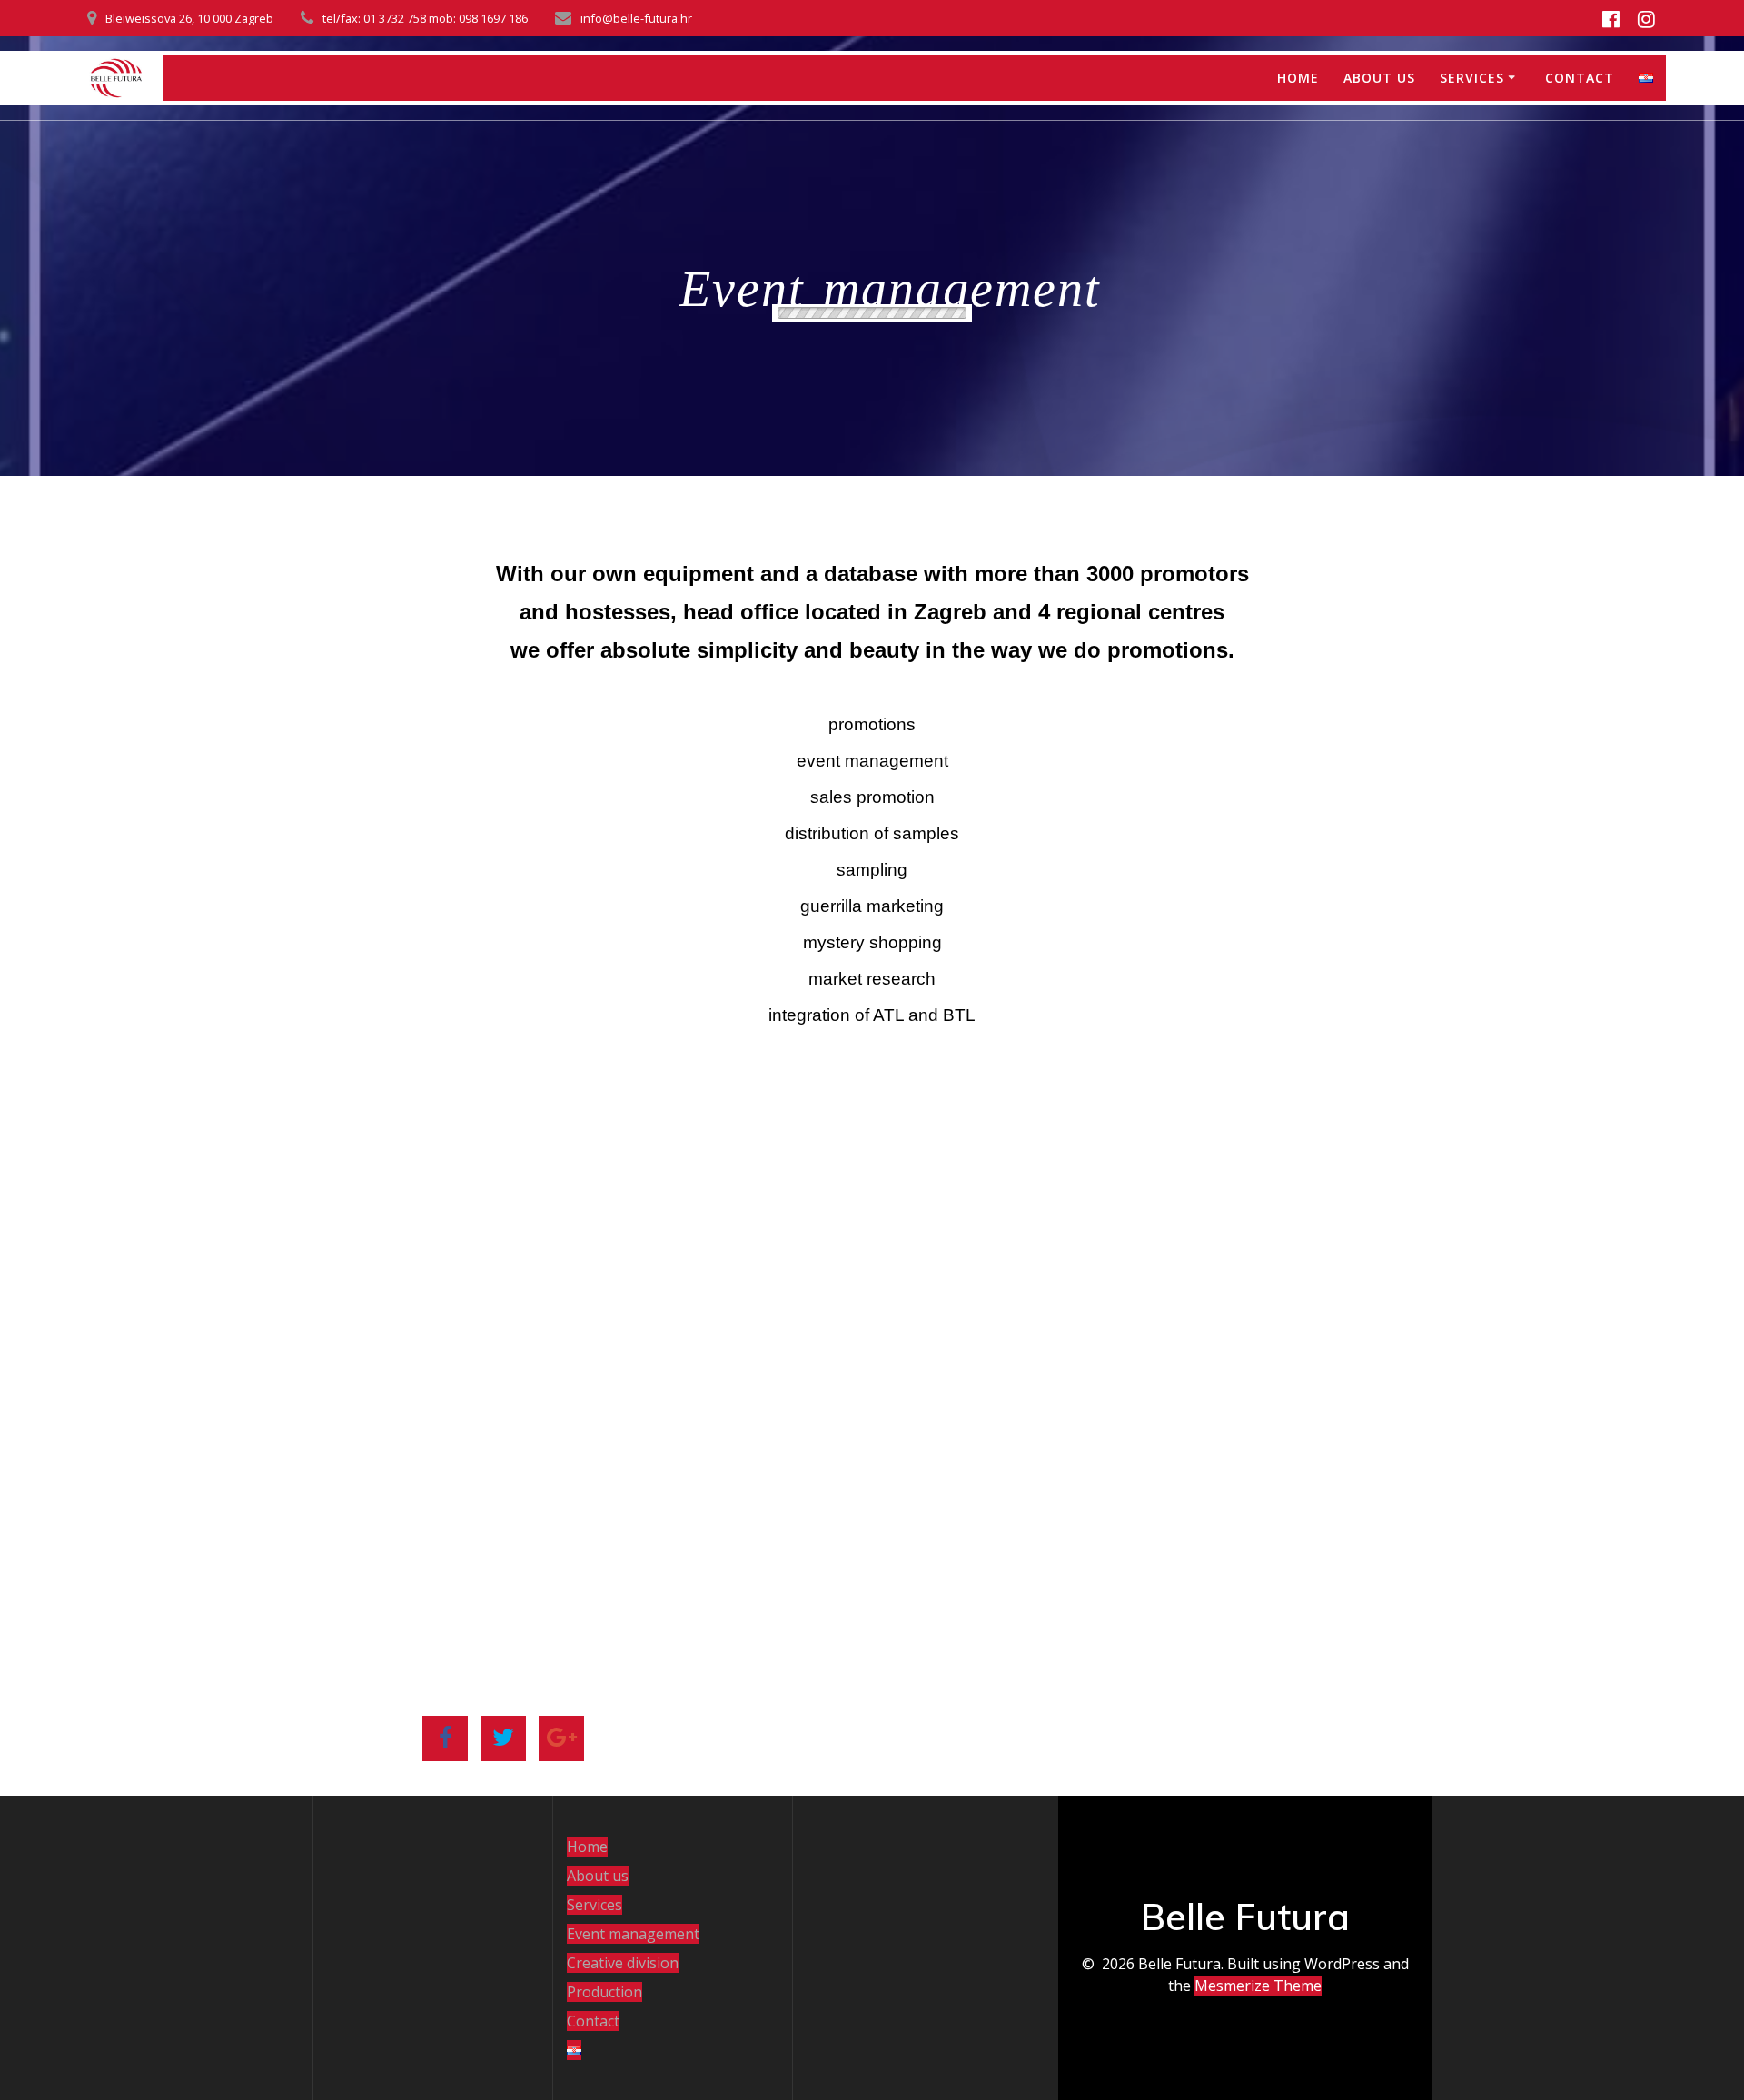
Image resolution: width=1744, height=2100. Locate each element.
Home (1298, 78)
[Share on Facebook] (445, 1738)
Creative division (623, 1963)
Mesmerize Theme (1258, 1986)
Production (604, 1992)
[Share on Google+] (561, 1738)
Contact (1580, 78)
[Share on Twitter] (503, 1738)
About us (1379, 78)
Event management (633, 1934)
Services (1472, 78)
